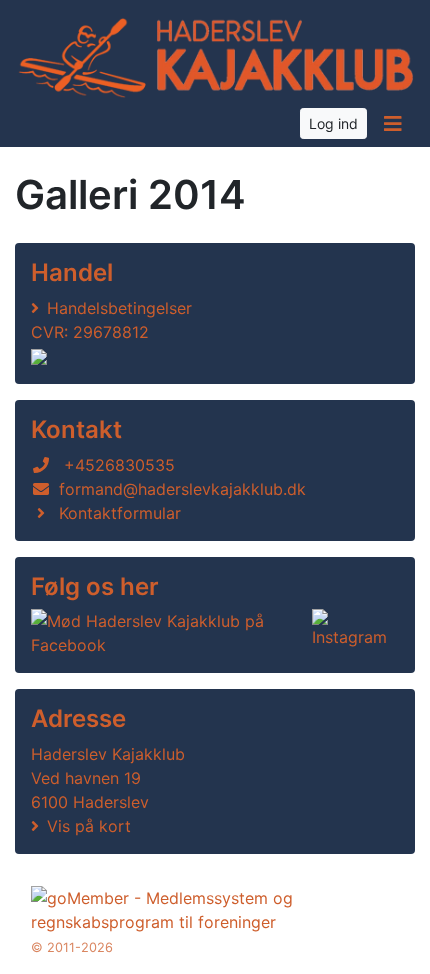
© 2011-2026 (72, 947)
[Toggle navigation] (392, 124)
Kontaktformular (120, 513)
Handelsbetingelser (119, 308)
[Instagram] (351, 633)
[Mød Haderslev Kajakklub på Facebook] (167, 633)
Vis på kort (89, 826)
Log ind (333, 123)
